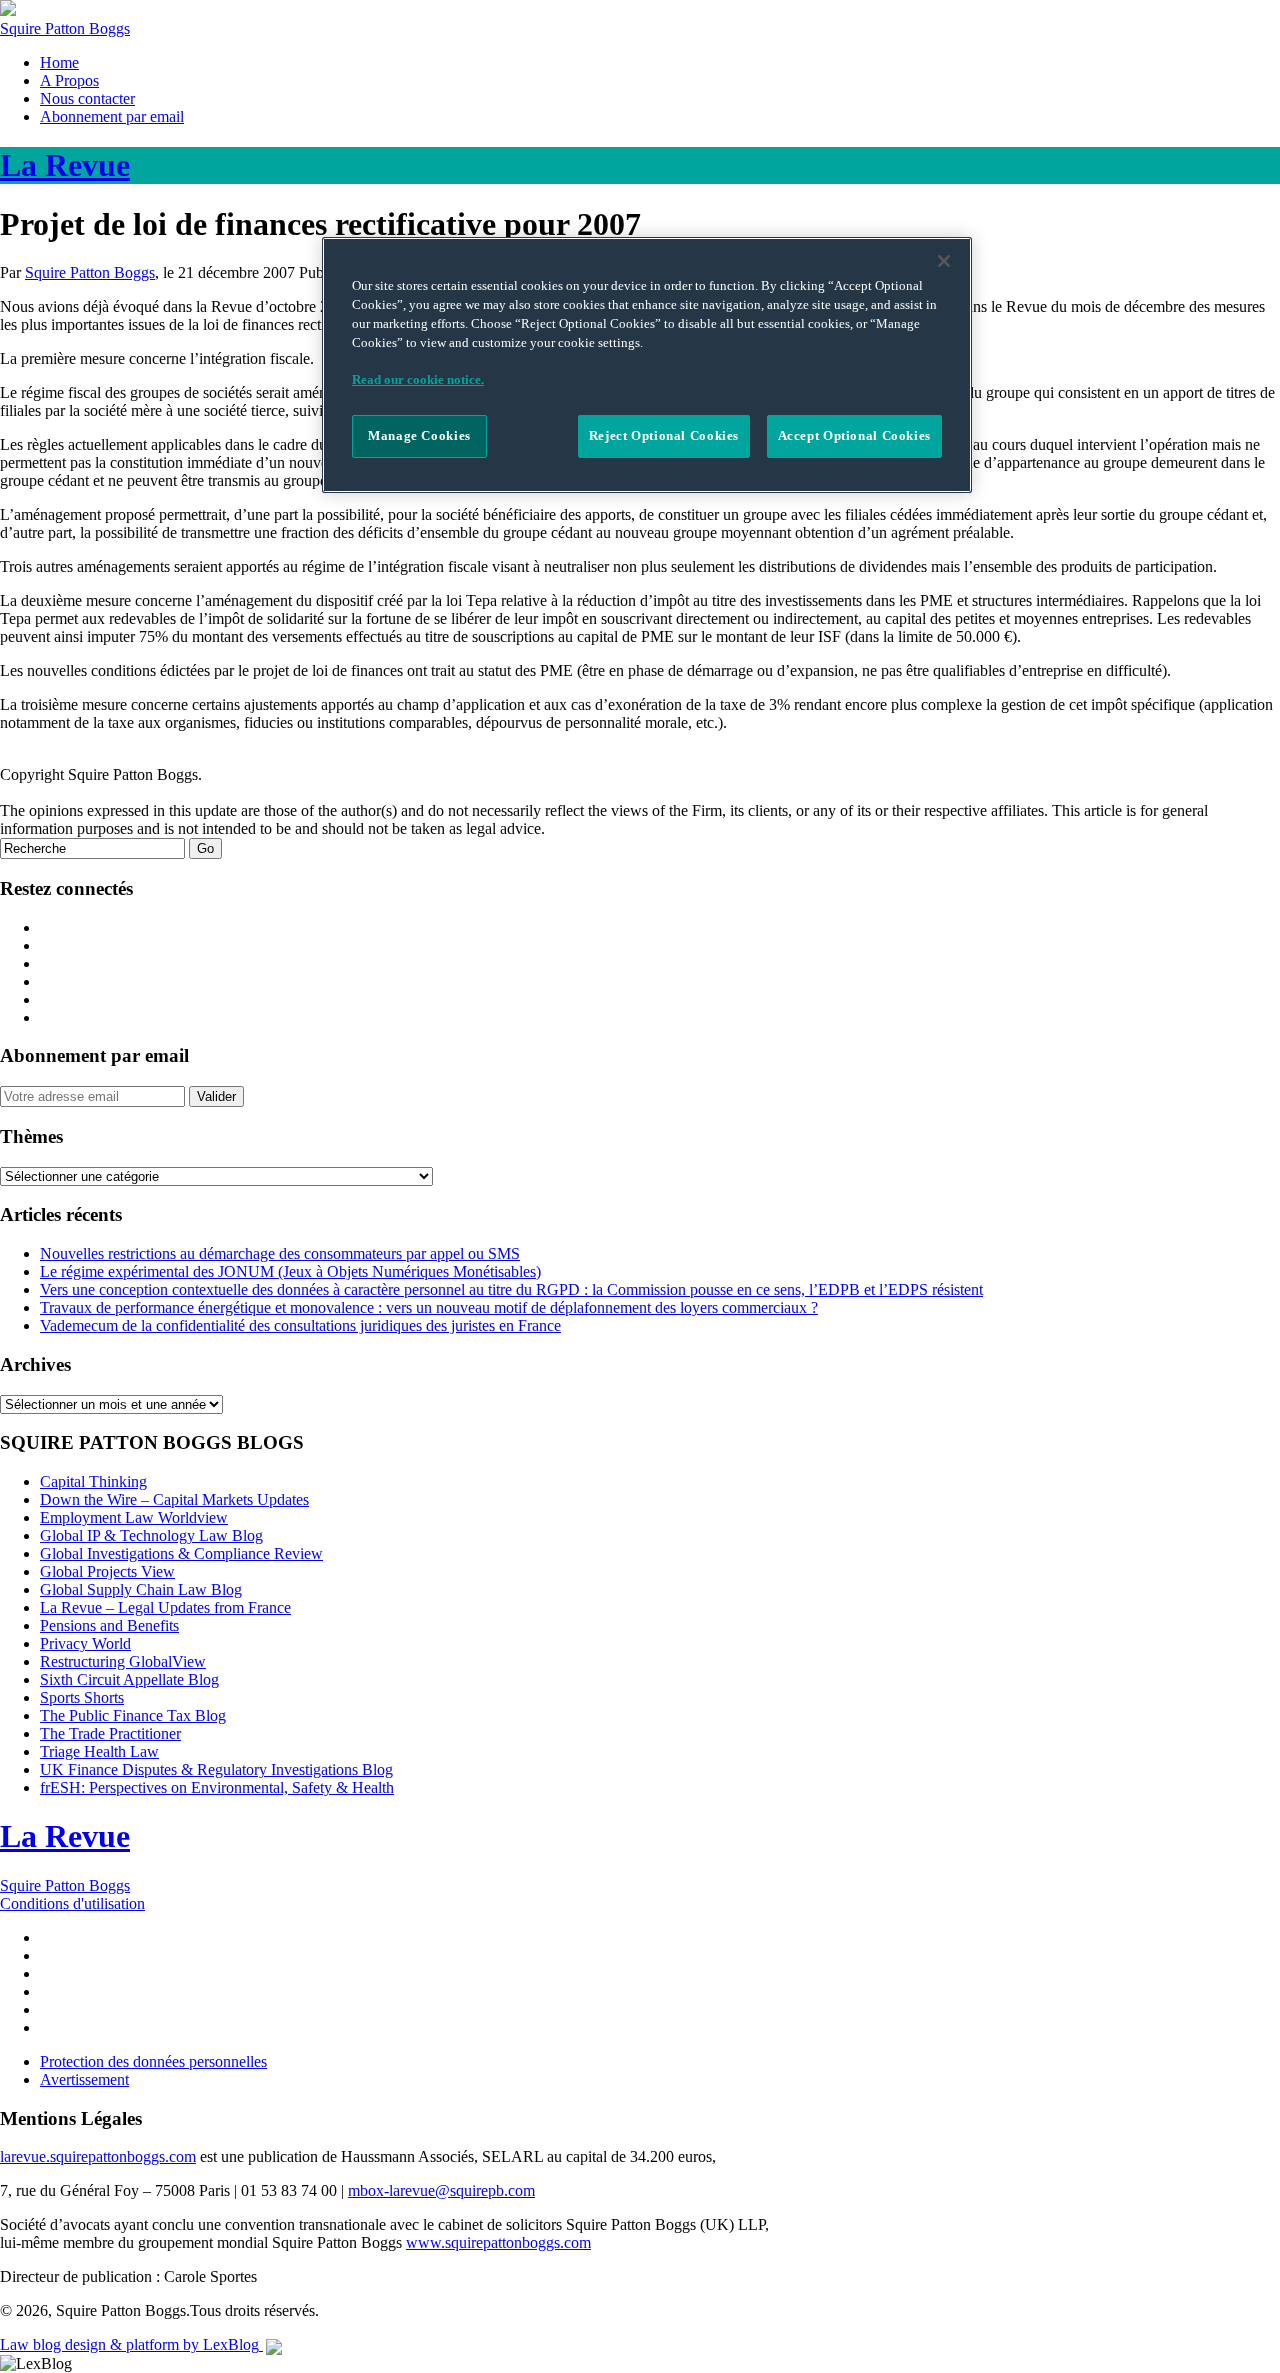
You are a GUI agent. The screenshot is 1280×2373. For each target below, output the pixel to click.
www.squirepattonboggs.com (498, 2242)
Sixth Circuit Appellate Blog (129, 1679)
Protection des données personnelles (153, 2061)
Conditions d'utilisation (72, 1903)
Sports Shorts (82, 1697)
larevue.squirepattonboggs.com (98, 2156)
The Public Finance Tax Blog (133, 1715)
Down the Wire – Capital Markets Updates (174, 1499)
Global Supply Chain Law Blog (141, 1589)
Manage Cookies (419, 436)
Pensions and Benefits (109, 1625)
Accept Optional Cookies (854, 436)
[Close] (944, 261)
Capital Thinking (93, 1481)
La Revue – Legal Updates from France (165, 1607)
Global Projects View (107, 1571)
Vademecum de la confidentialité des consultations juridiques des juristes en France (300, 1325)
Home (59, 62)
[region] (647, 365)
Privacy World (85, 1643)
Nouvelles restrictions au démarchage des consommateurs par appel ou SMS (280, 1253)
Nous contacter (87, 98)
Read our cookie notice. (418, 380)
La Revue (65, 1836)
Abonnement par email (112, 116)
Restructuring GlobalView (123, 1661)
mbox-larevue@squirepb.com (441, 2190)
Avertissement (84, 2079)
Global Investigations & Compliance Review (181, 1553)
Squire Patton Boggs (65, 28)
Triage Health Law (99, 1751)
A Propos (69, 80)
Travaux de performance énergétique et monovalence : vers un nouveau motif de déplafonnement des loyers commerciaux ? (429, 1307)
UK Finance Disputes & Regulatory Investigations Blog (216, 1769)
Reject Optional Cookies (664, 436)
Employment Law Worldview (134, 1517)
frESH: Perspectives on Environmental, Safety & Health (217, 1787)
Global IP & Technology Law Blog (151, 1535)
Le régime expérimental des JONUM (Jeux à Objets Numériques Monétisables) (290, 1271)
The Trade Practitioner (110, 1733)
